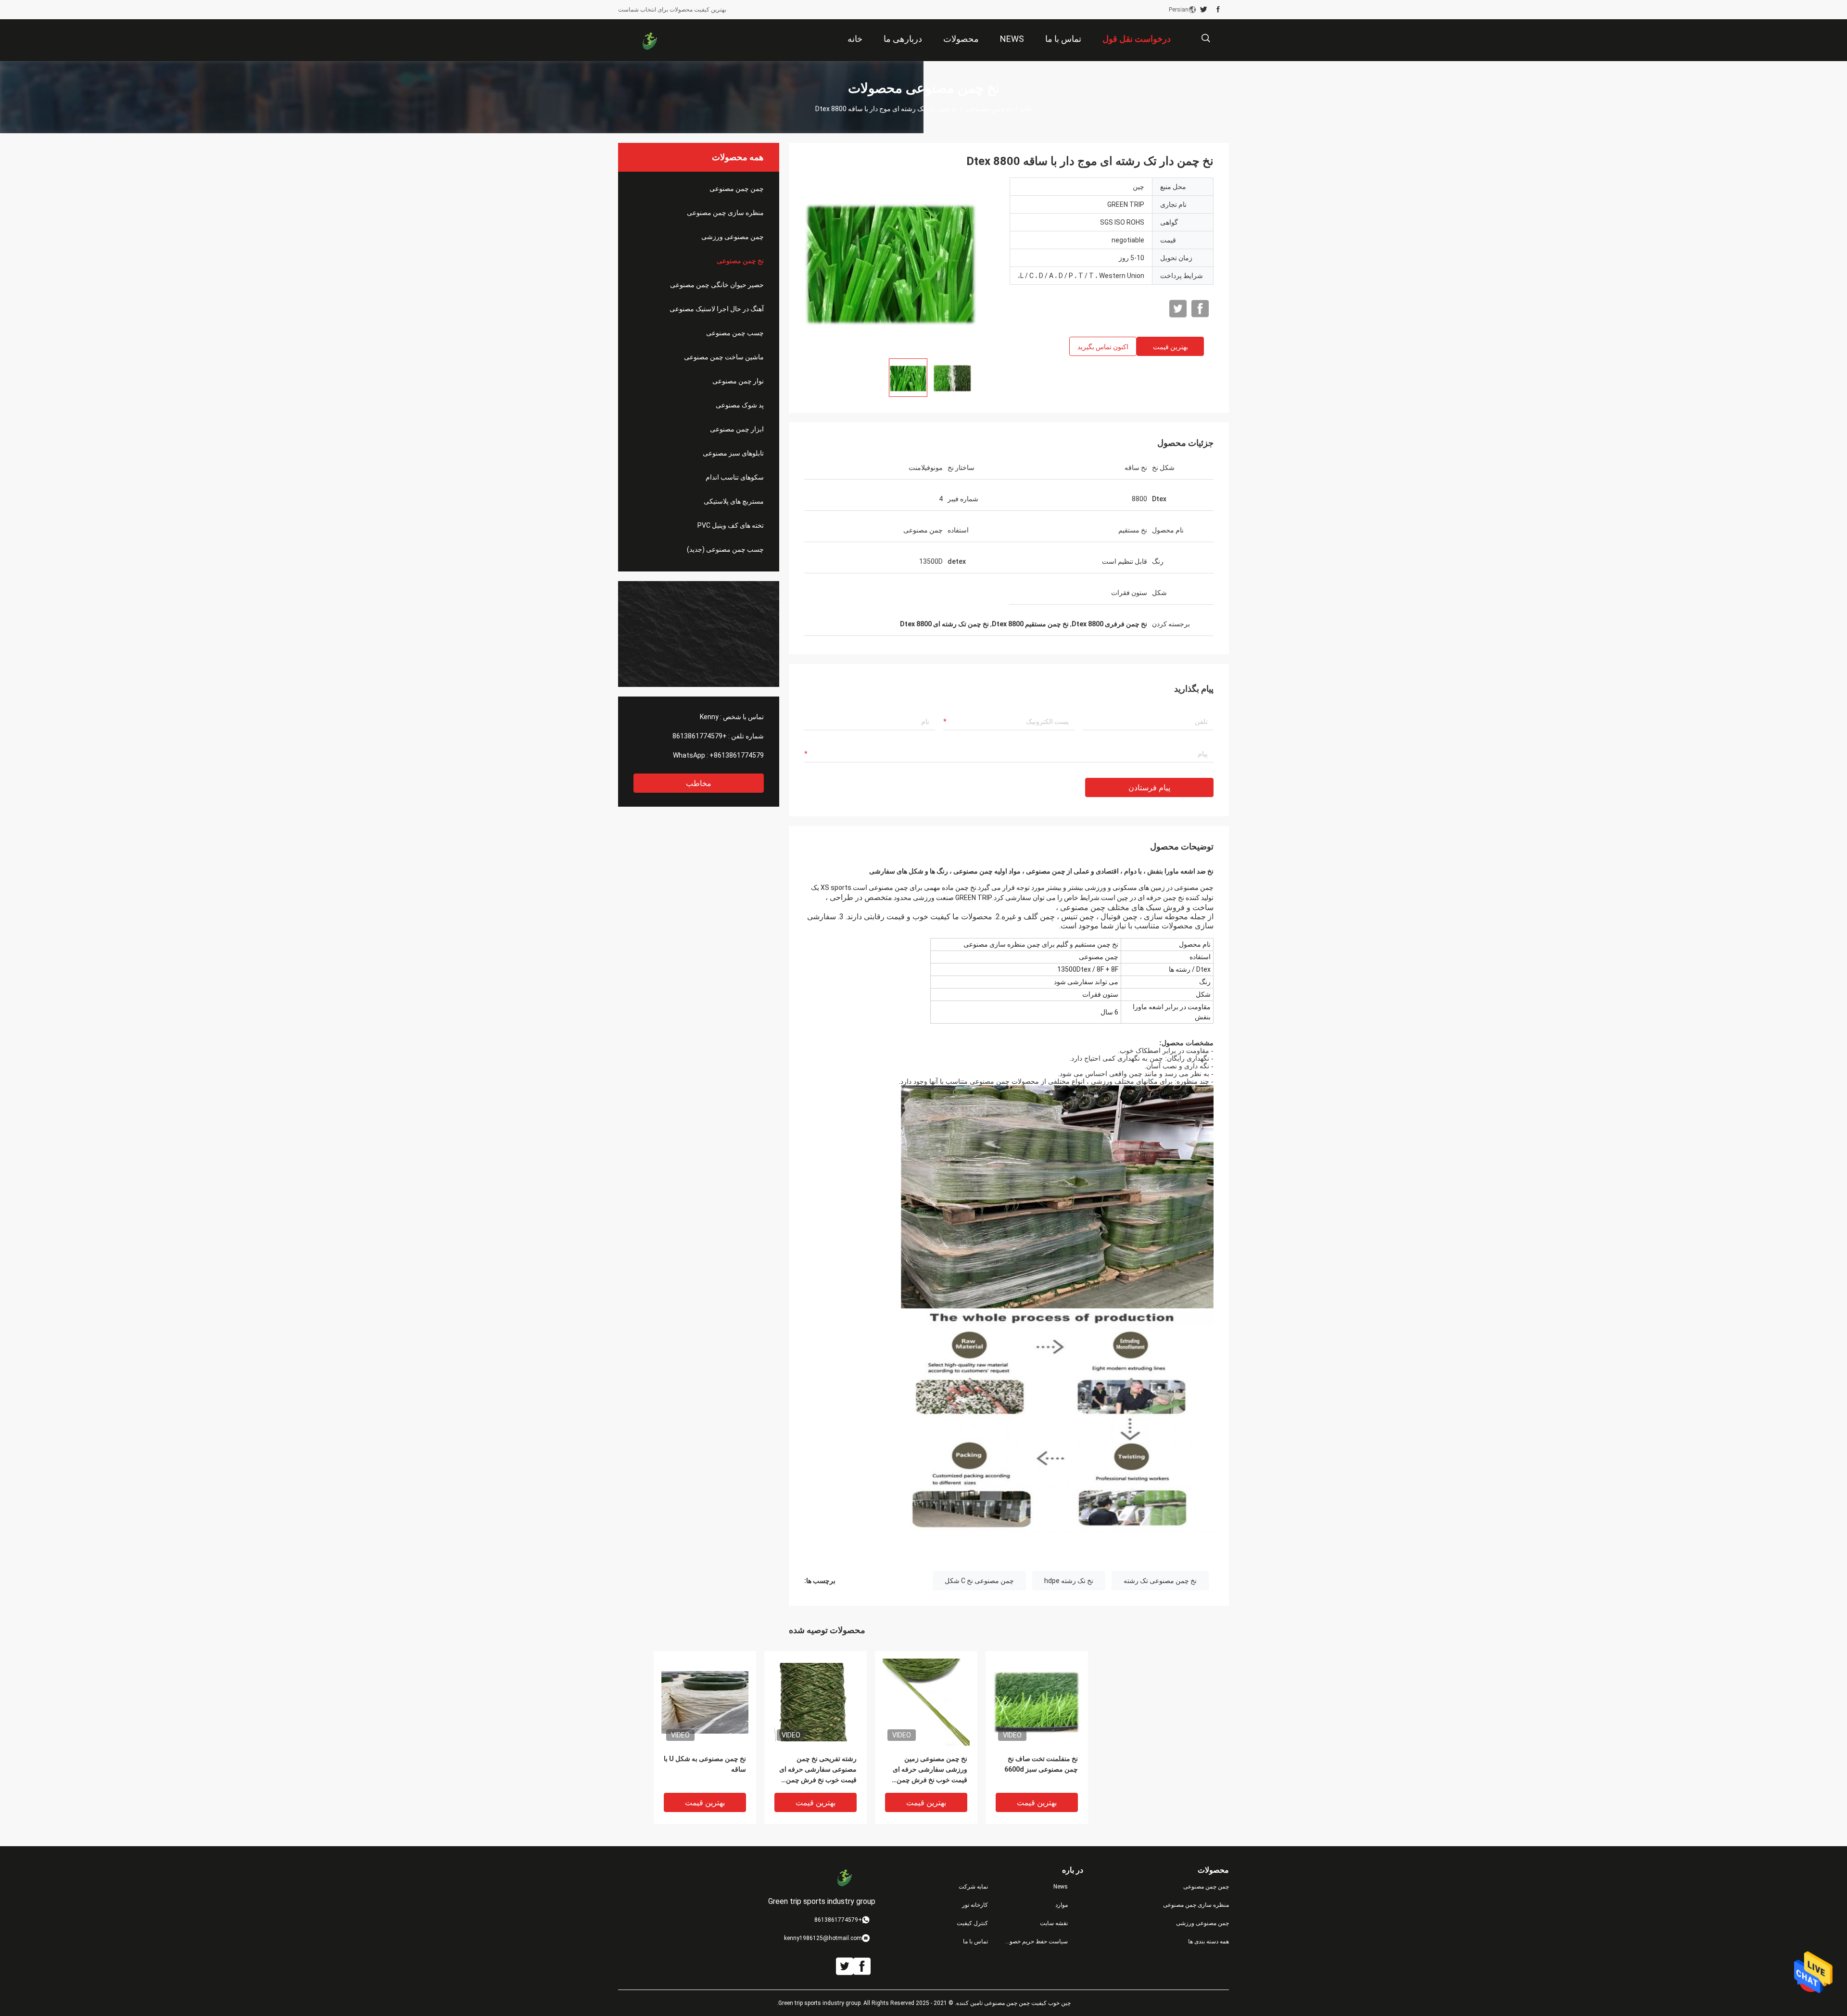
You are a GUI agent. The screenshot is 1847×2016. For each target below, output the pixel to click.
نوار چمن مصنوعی (738, 381)
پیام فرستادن (1149, 788)
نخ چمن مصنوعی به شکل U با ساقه (705, 1764)
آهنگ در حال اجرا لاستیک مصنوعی (717, 309)
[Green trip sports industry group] (649, 40)
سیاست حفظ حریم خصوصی (1036, 1941)
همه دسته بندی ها (1208, 1941)
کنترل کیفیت (972, 1923)
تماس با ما (975, 1941)
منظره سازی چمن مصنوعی (725, 213)
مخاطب (699, 783)
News (1061, 1887)
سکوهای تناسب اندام (735, 477)
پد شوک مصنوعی (740, 405)
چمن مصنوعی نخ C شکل (979, 1581)
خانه (1026, 109)
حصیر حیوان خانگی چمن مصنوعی (717, 285)
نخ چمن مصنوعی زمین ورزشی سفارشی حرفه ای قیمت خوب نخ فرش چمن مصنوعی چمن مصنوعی (930, 1770)
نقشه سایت (1054, 1923)
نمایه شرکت (973, 1887)
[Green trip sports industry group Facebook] (1218, 10)
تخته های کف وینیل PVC (731, 525)
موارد (1062, 1905)
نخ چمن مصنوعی (989, 109)
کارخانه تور (975, 1905)
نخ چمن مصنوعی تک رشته (1160, 1581)
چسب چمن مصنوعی (735, 333)
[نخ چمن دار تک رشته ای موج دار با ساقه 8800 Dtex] (705, 1702)
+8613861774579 (700, 736)
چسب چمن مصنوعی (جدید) (725, 549)
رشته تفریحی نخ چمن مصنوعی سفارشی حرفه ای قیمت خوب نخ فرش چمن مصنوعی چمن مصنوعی (818, 1770)
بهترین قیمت (1170, 347)
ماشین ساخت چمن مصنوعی (724, 357)
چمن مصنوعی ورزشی (733, 237)
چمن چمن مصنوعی (737, 189)
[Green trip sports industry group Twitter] (1204, 10)
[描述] (1206, 38)
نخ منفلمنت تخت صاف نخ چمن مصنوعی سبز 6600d (1041, 1764)
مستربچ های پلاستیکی (734, 501)
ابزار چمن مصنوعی (737, 429)
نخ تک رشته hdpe (1069, 1581)
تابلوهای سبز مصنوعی (733, 453)
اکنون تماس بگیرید (1103, 347)
